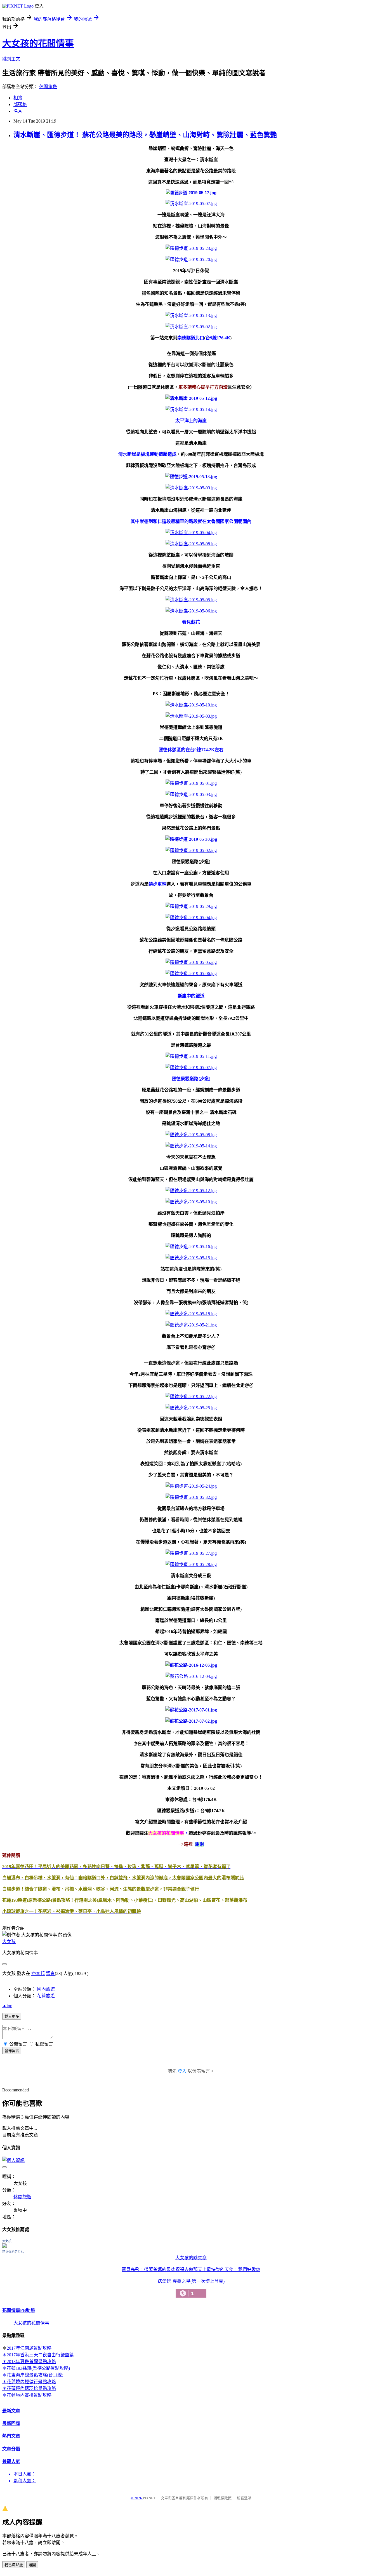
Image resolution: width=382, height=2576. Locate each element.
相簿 (18, 98)
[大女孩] (4, 2246)
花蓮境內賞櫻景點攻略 (29, 2395)
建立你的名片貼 (13, 2252)
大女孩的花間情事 (38, 43)
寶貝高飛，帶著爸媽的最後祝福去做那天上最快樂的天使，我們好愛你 (191, 2269)
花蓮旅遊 (46, 1996)
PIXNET (149, 2498)
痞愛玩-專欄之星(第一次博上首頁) (191, 2288)
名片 (18, 111)
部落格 (20, 105)
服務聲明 (244, 2498)
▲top (7, 2006)
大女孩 (9, 1942)
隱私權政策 (222, 2498)
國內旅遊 (46, 1989)
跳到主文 (11, 59)
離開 (32, 2565)
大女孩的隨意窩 (191, 2258)
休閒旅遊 (48, 87)
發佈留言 (12, 2051)
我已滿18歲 (14, 2565)
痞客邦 (38, 1973)
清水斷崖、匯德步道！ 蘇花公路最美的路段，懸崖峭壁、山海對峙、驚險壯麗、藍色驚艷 (145, 135)
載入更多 (12, 2017)
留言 (50, 1973)
